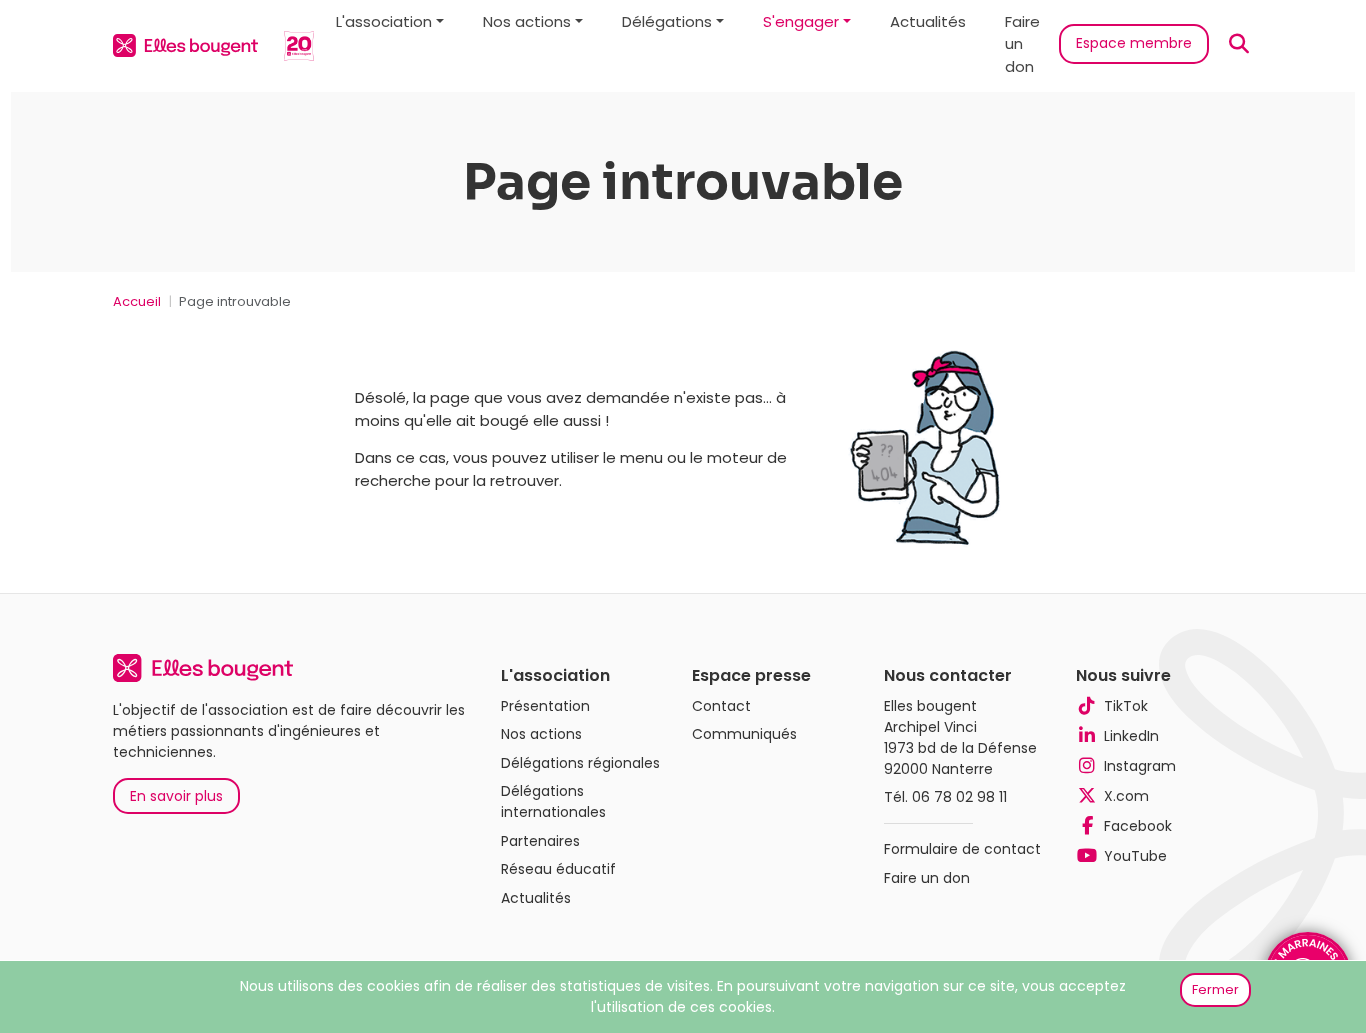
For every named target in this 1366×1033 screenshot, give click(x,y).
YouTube (1135, 856)
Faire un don (1022, 44)
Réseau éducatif (558, 869)
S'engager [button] (801, 21)
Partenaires (540, 841)
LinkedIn (1131, 736)
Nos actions (541, 734)
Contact (721, 706)
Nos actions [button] (527, 21)
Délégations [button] (667, 21)
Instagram (1140, 766)
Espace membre (1134, 43)
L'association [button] (384, 21)
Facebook (1138, 826)
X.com (1126, 796)
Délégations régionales (580, 763)
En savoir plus (176, 796)
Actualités (928, 21)
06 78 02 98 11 (959, 797)
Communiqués (744, 734)
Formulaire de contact (962, 849)
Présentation (545, 706)
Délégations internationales (553, 801)
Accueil (137, 301)
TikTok (1126, 706)
